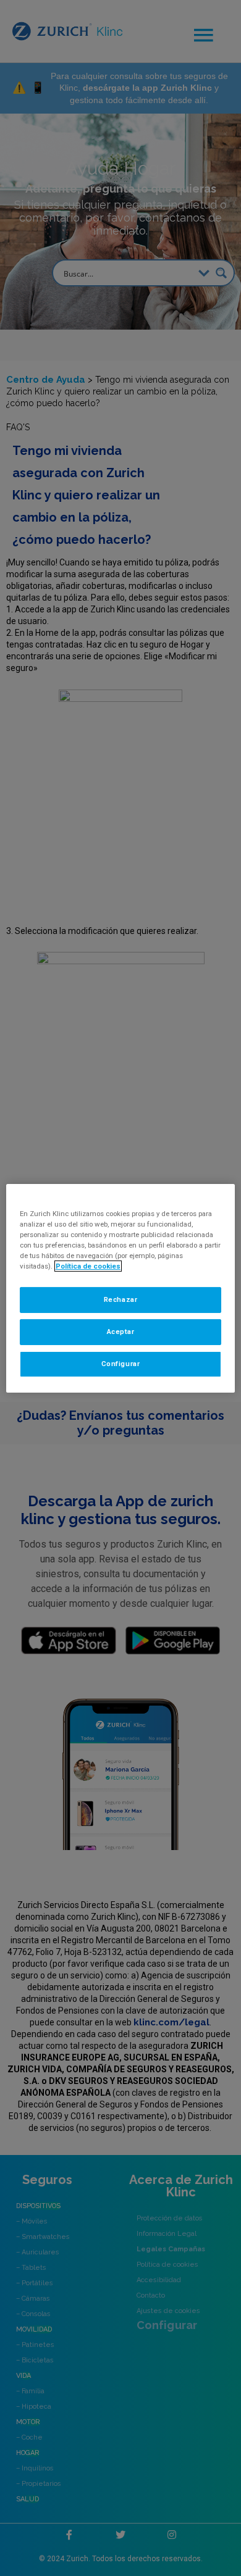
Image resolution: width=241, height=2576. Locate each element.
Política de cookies (88, 1266)
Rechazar (121, 1299)
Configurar (121, 1364)
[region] (121, 1288)
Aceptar (121, 1332)
